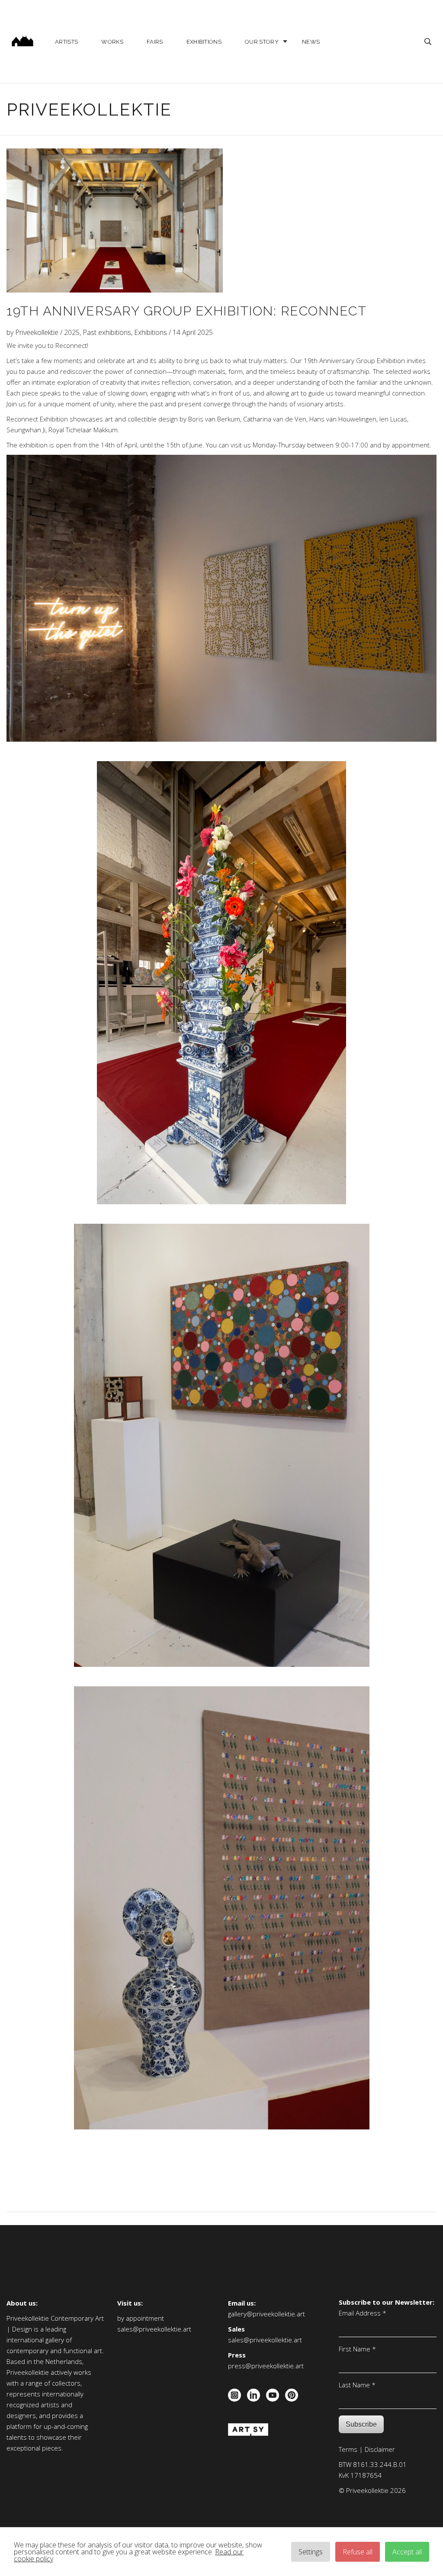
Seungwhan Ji (26, 430)
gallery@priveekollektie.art (266, 2314)
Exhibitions (204, 42)
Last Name (357, 2384)
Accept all (407, 2552)
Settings (311, 2552)
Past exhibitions (107, 332)
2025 (72, 332)
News (311, 42)
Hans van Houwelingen (343, 419)
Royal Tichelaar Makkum (83, 430)
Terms (348, 2449)
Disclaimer (380, 2449)
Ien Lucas (393, 419)
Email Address (363, 2312)
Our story (262, 42)
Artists (66, 42)
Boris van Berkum (214, 419)
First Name (357, 2348)
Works (112, 42)
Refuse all (358, 2552)
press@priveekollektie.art (266, 2366)
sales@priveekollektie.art (154, 2329)
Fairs (155, 42)
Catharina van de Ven (275, 419)
